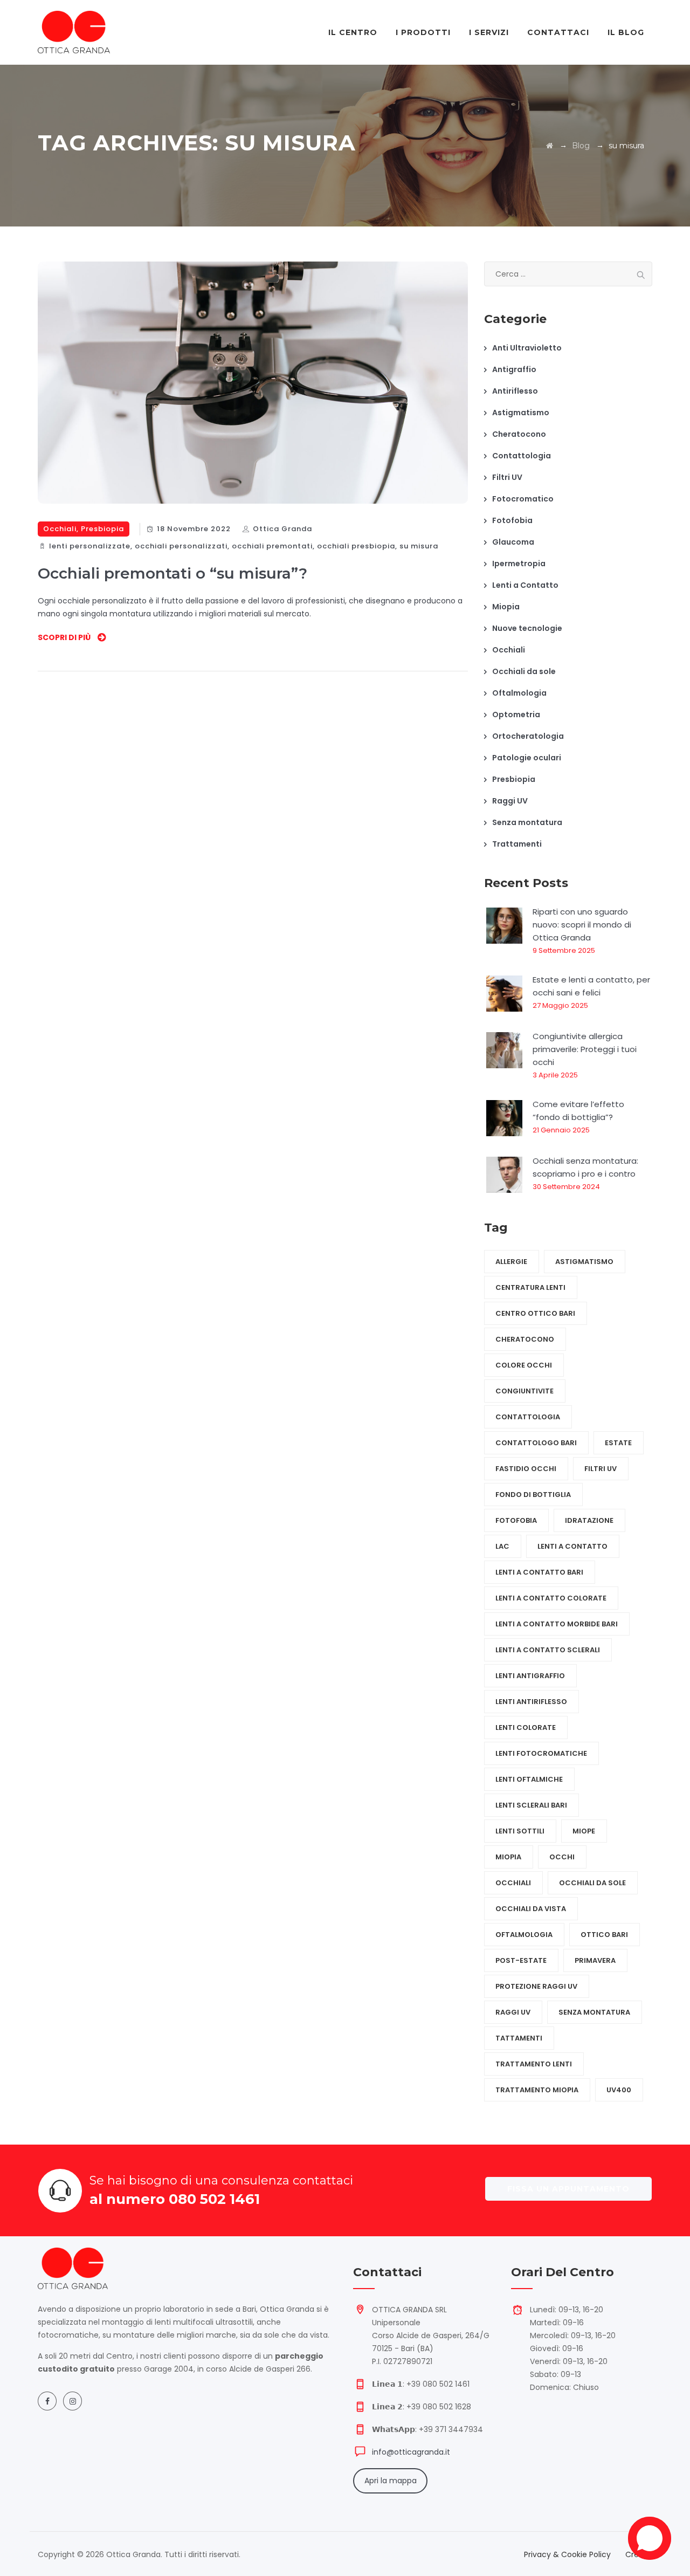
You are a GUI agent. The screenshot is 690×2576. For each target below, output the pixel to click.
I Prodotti (423, 32)
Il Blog (626, 32)
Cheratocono (519, 434)
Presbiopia (102, 529)
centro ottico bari (535, 1313)
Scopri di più (64, 637)
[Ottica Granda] (74, 32)
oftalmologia (524, 1935)
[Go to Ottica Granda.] (550, 146)
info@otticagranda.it (411, 2452)
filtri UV (601, 1469)
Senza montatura (527, 822)
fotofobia (516, 1520)
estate (618, 1443)
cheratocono (525, 1339)
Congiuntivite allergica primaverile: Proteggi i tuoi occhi (585, 1049)
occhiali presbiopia (356, 546)
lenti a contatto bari (539, 1572)
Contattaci (558, 32)
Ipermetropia (519, 564)
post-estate (521, 1960)
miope (584, 1831)
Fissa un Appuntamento (568, 2189)
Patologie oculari (527, 758)
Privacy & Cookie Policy (567, 2554)
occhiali (513, 1883)
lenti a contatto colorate (551, 1598)
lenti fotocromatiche (541, 1753)
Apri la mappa (391, 2481)
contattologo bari (536, 1443)
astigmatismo (584, 1262)
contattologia (528, 1417)
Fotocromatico (523, 499)
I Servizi (489, 32)
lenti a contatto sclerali (548, 1650)
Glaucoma (513, 542)
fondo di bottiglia (533, 1495)
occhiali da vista (531, 1909)
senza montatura (594, 2012)
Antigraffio (514, 369)
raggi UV (513, 2012)
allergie (511, 1262)
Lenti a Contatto (525, 585)
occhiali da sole (592, 1883)
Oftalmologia (519, 693)
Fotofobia (512, 520)
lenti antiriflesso (531, 1702)
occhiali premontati (272, 546)
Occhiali (60, 529)
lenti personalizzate (90, 546)
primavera (595, 1960)
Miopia (506, 607)
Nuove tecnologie (527, 628)
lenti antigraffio (530, 1676)
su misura (419, 546)
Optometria (516, 715)
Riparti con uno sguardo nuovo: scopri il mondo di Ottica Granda (582, 925)
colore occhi (524, 1365)
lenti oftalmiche (529, 1779)
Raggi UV (510, 801)
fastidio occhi (526, 1469)
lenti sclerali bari (531, 1805)
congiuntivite (525, 1391)
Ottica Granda (282, 529)
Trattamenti (517, 844)
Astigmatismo (521, 413)
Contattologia (522, 456)
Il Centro (353, 32)
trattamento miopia (537, 2090)
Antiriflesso (515, 391)
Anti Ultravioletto (527, 348)
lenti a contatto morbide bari (557, 1624)
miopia (508, 1857)
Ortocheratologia (528, 736)
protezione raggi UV (536, 1986)
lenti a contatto (572, 1546)
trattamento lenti (534, 2064)
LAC (502, 1546)
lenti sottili (520, 1831)
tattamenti (519, 2038)
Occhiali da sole (524, 671)
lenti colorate (526, 1727)
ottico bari (604, 1935)
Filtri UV (507, 477)
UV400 (619, 2090)
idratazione (589, 1520)
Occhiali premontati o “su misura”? (172, 573)
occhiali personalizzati (181, 546)
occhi (562, 1857)
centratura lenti (530, 1287)
